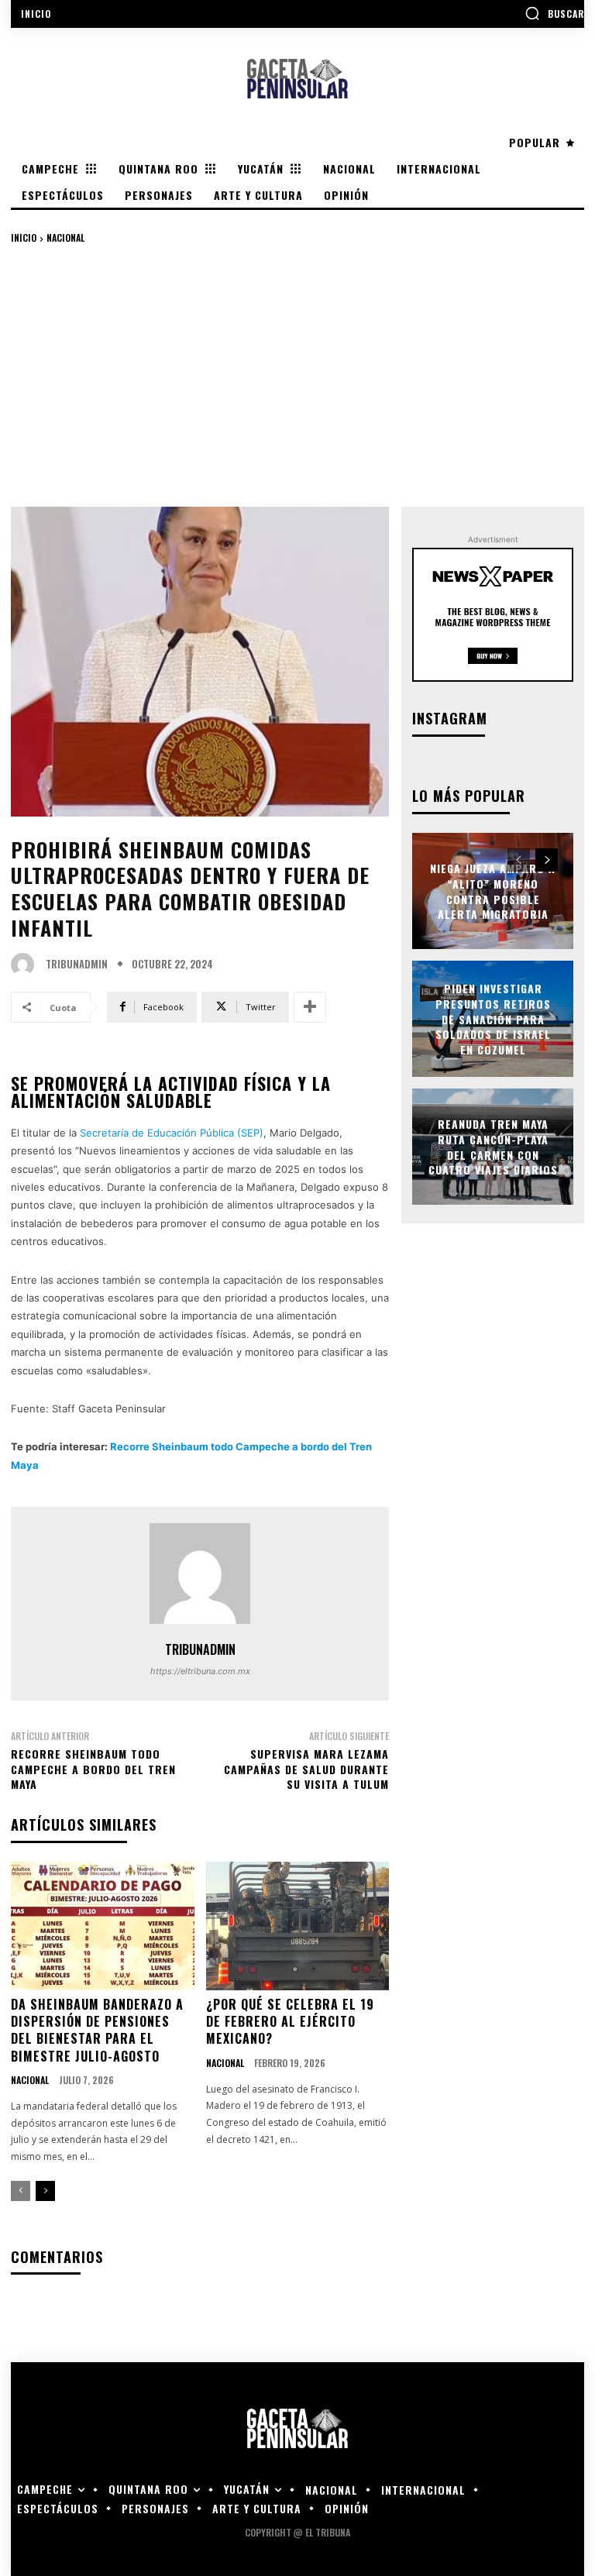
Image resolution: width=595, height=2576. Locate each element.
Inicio (24, 237)
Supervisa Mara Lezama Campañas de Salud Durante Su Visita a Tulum (306, 1769)
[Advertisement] (297, 375)
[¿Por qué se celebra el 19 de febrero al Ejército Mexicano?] (298, 1926)
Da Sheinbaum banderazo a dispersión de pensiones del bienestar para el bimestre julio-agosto (97, 2030)
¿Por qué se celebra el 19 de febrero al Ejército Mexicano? (290, 2022)
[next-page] (45, 2191)
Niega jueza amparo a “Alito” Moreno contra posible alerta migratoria (493, 891)
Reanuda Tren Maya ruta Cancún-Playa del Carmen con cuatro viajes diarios (493, 1147)
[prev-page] (21, 2191)
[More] (310, 1007)
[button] (554, 13)
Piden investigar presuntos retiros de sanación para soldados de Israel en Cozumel (493, 1018)
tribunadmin (77, 964)
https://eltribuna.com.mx (200, 1671)
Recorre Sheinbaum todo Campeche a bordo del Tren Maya (93, 1769)
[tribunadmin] (26, 965)
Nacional (65, 237)
